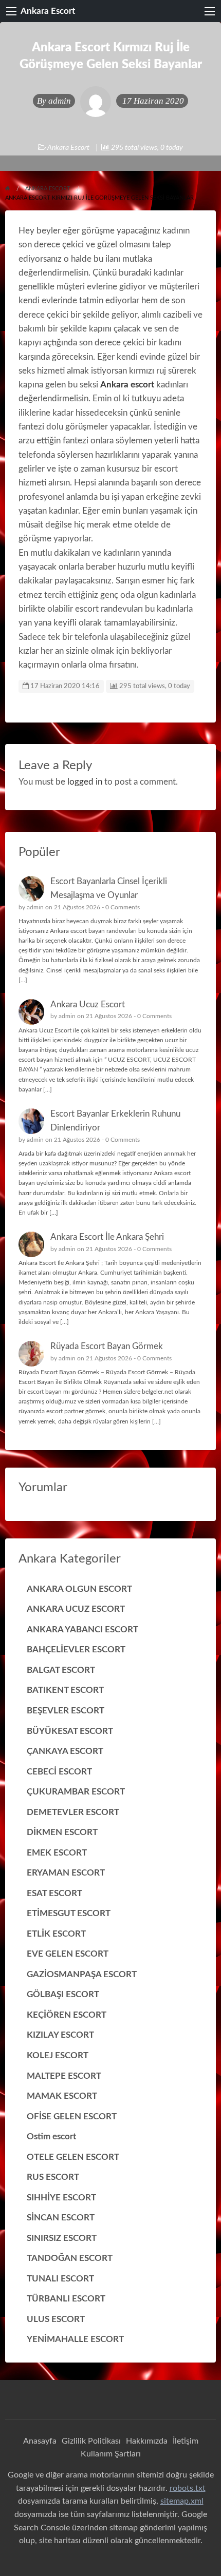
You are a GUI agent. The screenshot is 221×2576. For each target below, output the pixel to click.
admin (60, 101)
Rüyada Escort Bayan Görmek (107, 1346)
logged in (85, 782)
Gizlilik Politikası (91, 2441)
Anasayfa (40, 2441)
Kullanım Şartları (111, 2454)
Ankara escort (127, 385)
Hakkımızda (147, 2441)
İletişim (186, 2441)
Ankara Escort (48, 11)
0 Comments (123, 907)
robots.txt (188, 2488)
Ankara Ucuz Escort (88, 1004)
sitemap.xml (182, 2501)
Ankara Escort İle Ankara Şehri (107, 1237)
